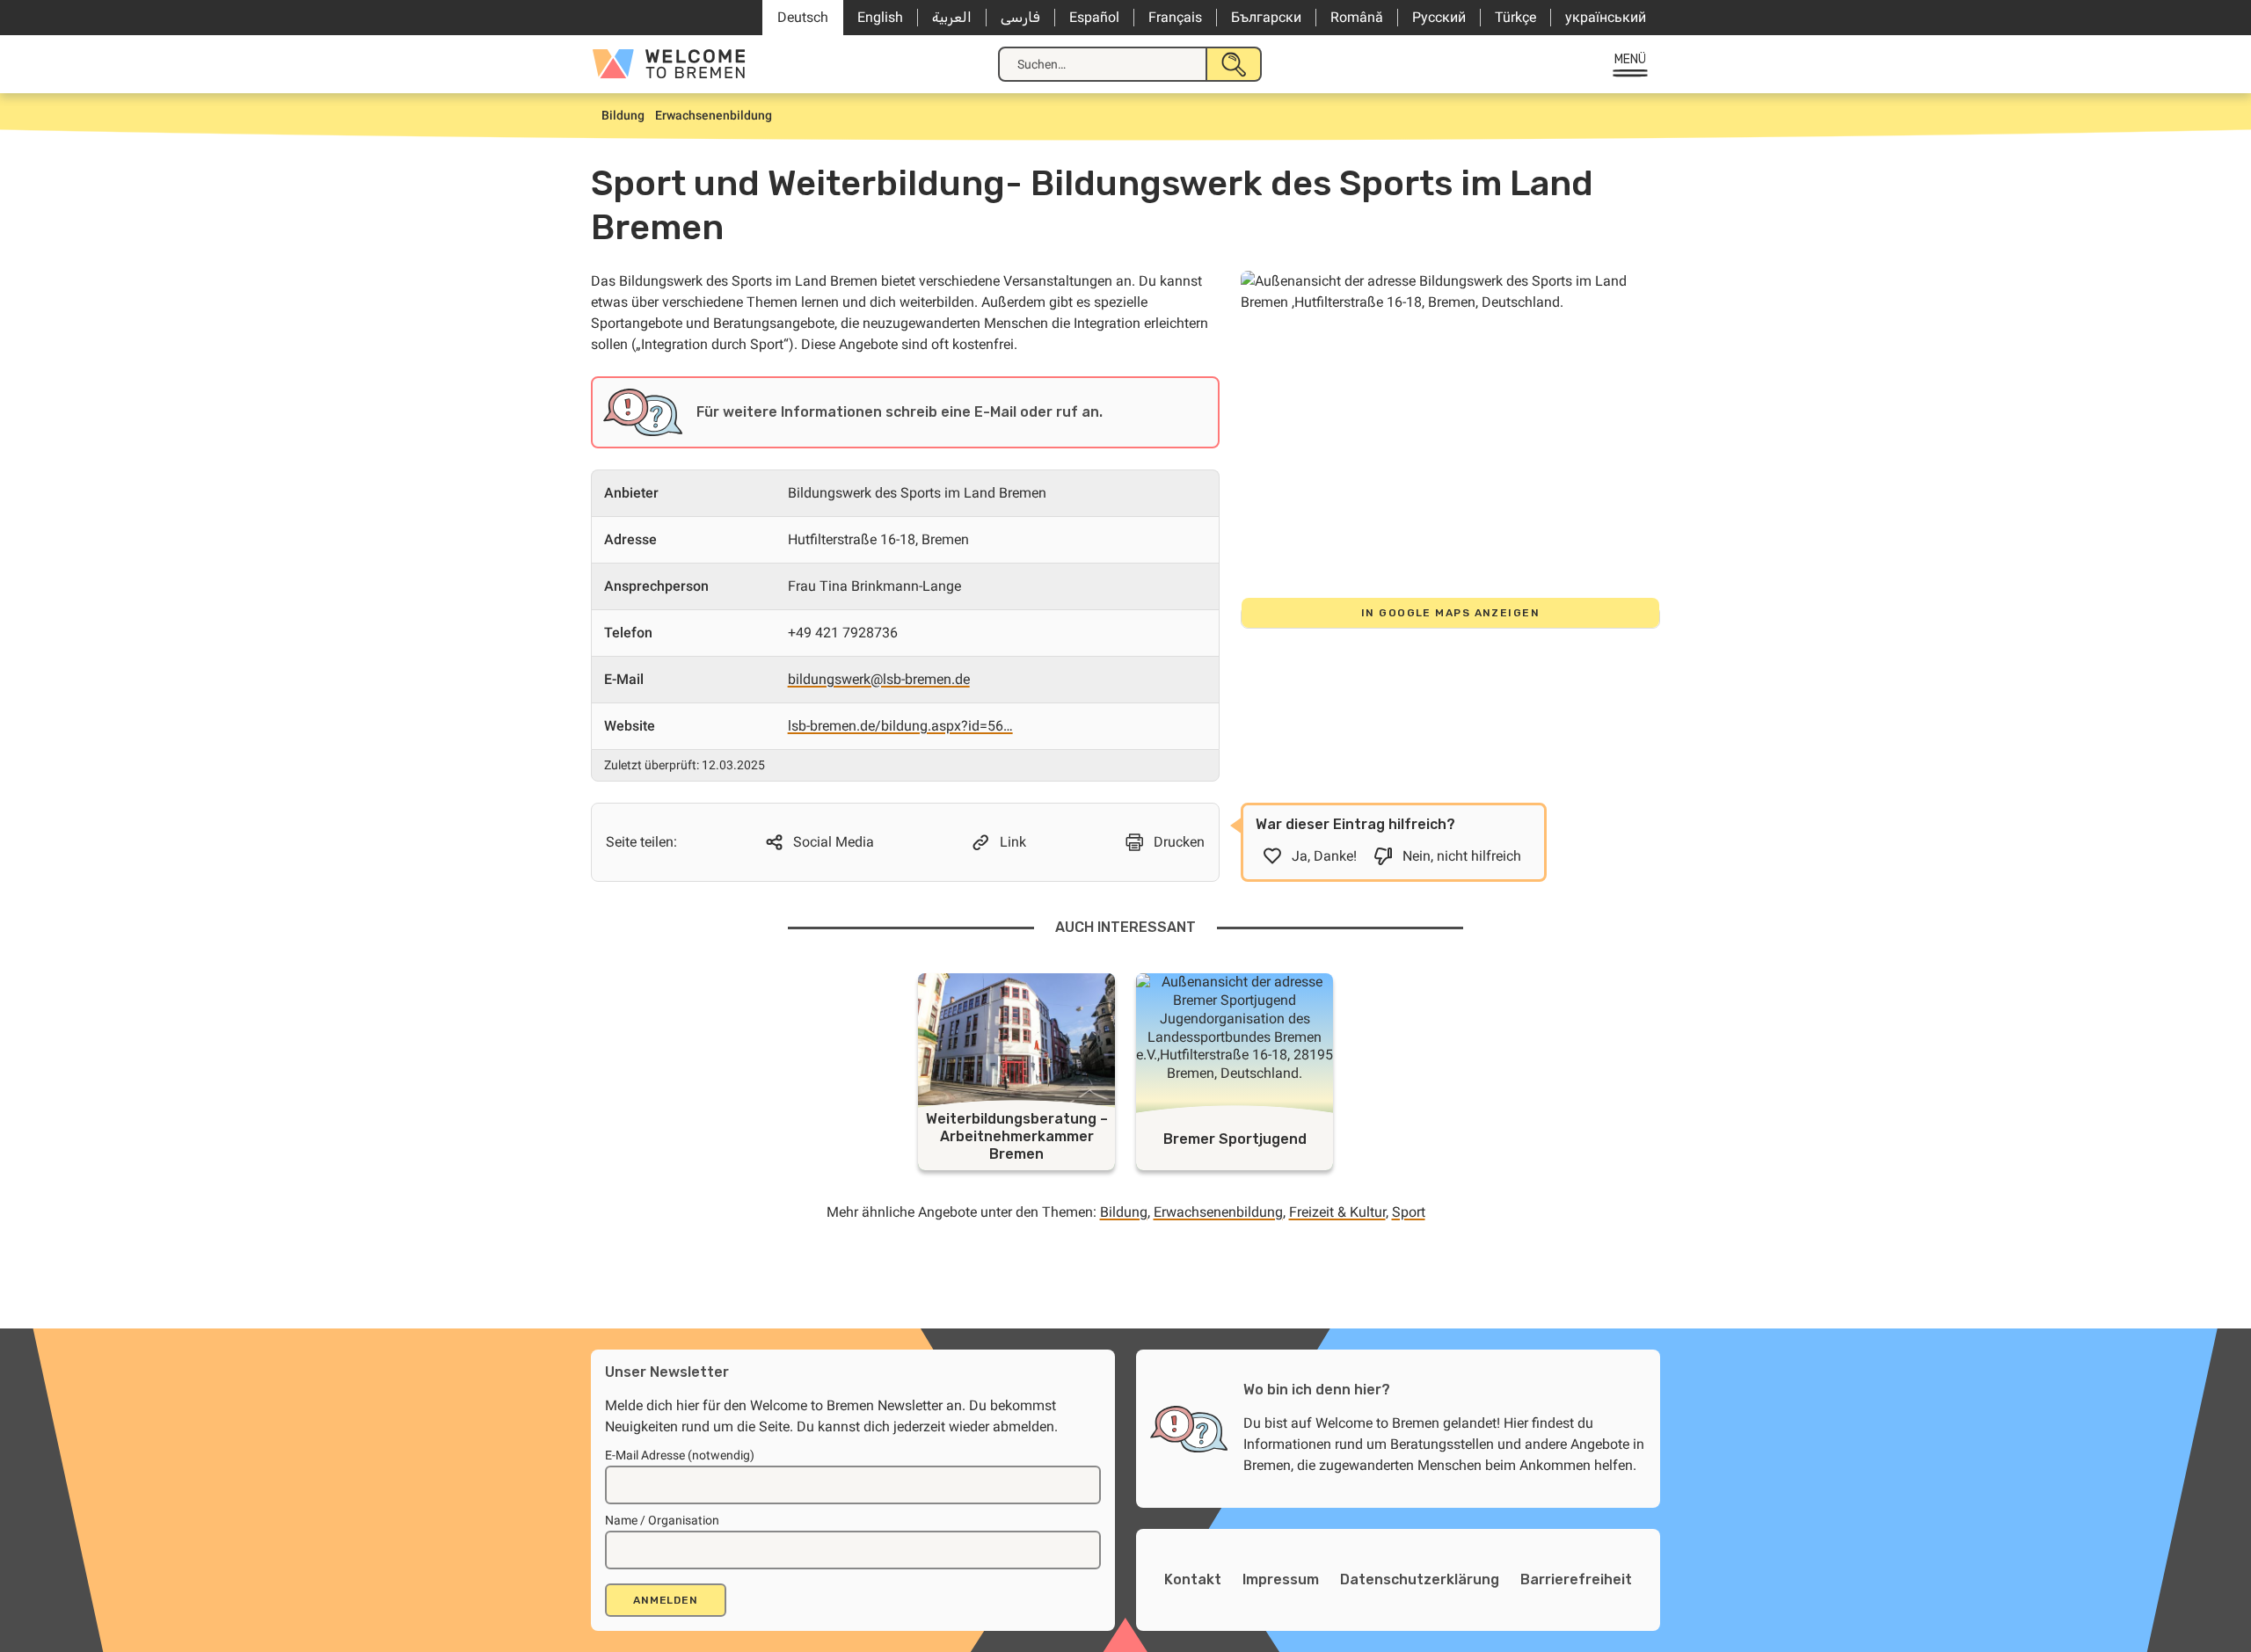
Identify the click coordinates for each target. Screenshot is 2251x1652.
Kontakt (1193, 1579)
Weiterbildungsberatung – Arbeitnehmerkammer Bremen (1017, 1136)
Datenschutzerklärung (1420, 1579)
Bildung (1124, 1212)
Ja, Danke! (1324, 856)
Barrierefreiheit (1576, 1579)
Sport (1409, 1212)
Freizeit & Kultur (1337, 1212)
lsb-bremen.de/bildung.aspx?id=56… (900, 726)
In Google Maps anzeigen (1450, 613)
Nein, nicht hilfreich (1462, 856)
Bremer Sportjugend (1235, 1139)
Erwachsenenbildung (1218, 1212)
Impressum (1281, 1579)
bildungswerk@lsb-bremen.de (879, 679)
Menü (1631, 59)
